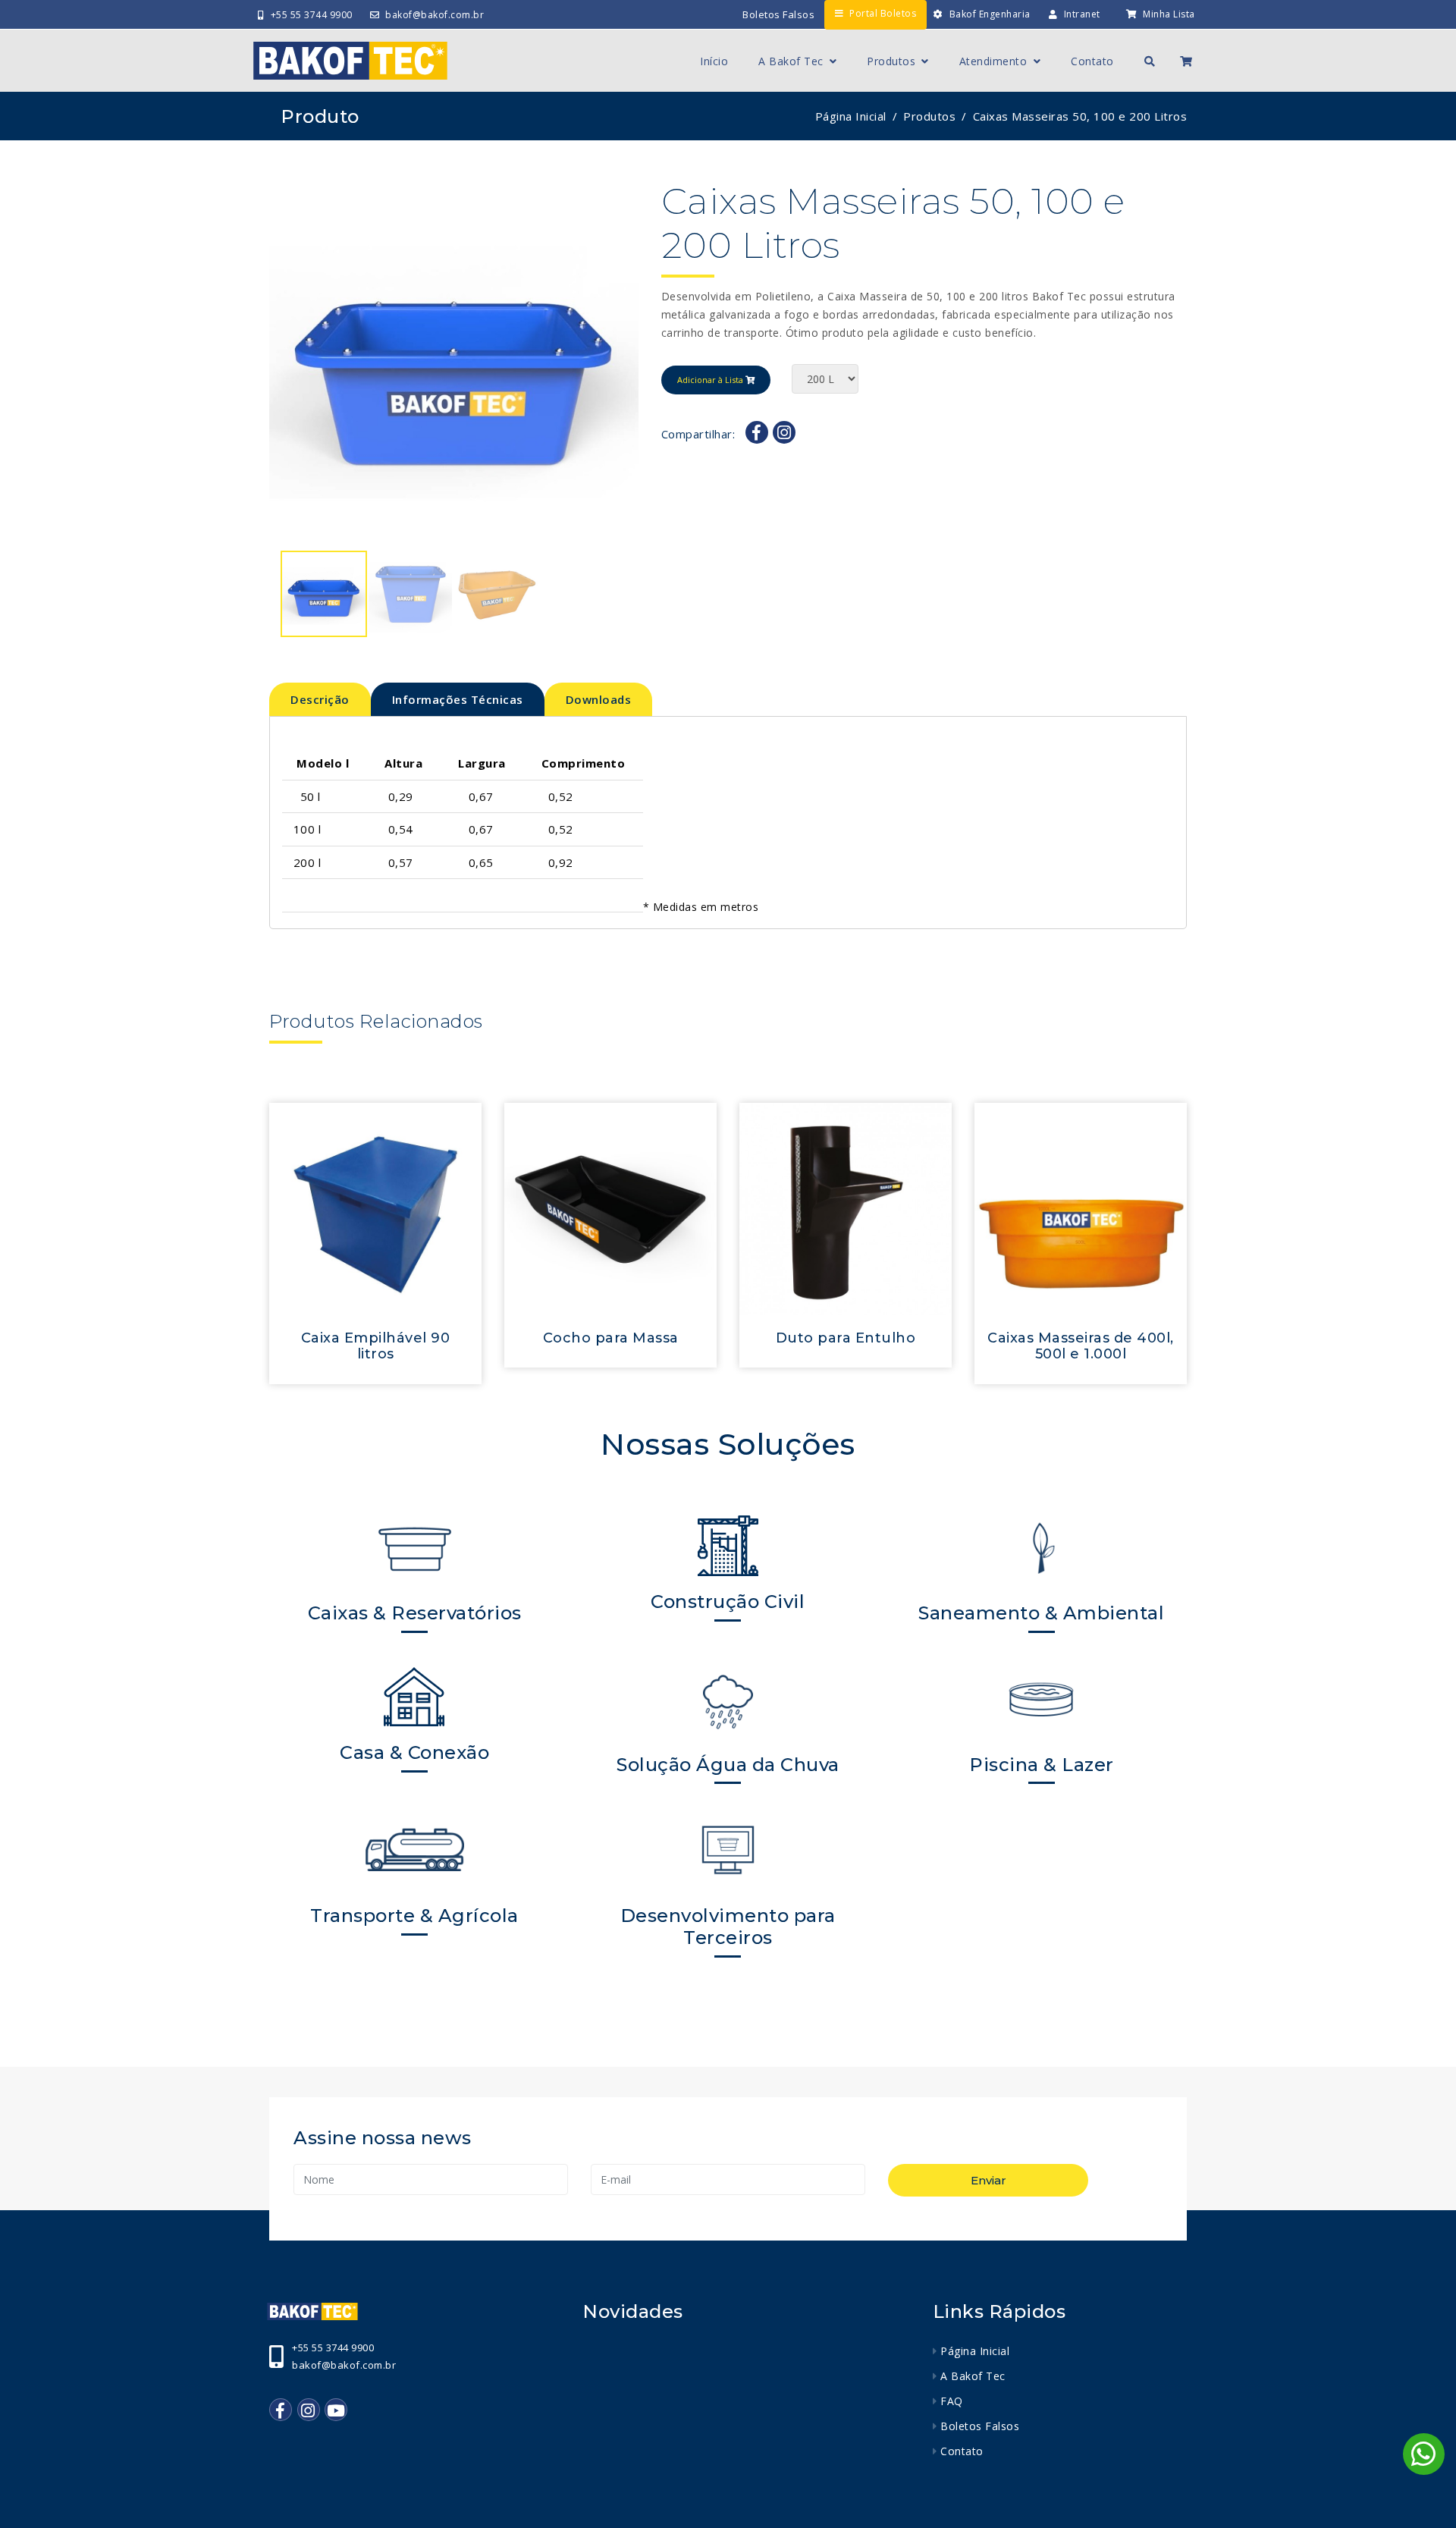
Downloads (599, 699)
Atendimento (995, 61)
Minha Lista (1169, 14)
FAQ (952, 2401)
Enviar (988, 2180)
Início (714, 61)
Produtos (893, 61)
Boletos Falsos (778, 14)
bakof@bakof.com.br (435, 15)
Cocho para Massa (611, 1338)
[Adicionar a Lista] (375, 1209)
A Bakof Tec (792, 61)
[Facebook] (757, 432)
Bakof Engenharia (990, 14)
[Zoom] (454, 364)
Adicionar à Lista (711, 380)
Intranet (1082, 14)
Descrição (320, 699)
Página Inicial (851, 116)
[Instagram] (784, 432)
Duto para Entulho (846, 1338)
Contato (1092, 61)
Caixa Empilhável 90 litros (376, 1346)
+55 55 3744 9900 (312, 15)
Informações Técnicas (458, 699)
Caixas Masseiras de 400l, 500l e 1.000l (1081, 1346)
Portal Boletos (883, 13)
